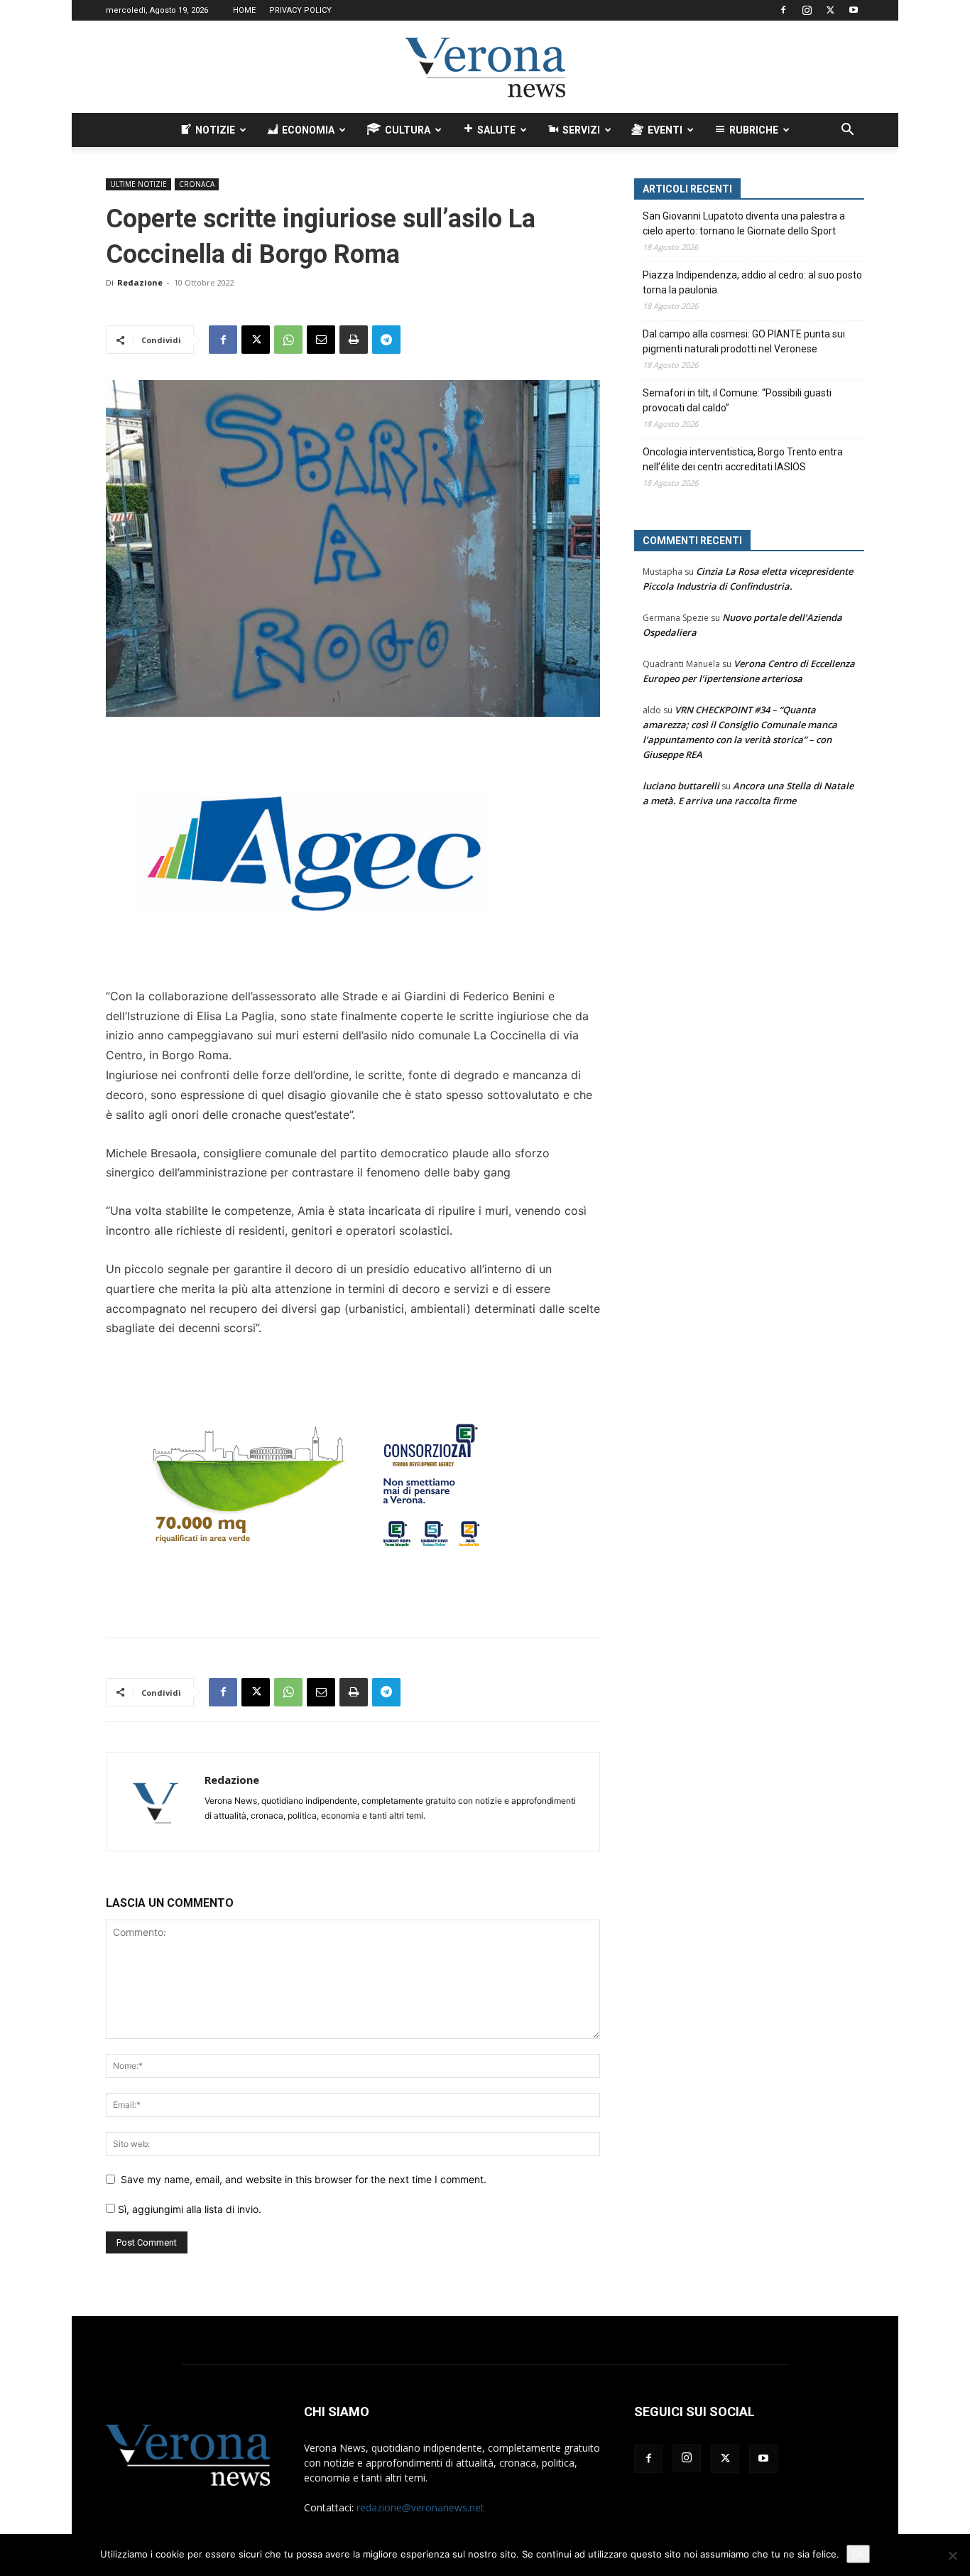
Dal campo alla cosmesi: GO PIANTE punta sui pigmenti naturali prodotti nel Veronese (744, 341)
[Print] (354, 340)
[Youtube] (854, 10)
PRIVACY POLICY (300, 10)
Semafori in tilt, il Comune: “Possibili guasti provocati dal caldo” (737, 400)
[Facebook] (783, 10)
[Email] (321, 340)
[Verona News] (485, 67)
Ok (858, 2554)
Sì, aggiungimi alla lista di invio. (188, 2209)
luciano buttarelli (681, 786)
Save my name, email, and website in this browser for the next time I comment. (304, 2179)
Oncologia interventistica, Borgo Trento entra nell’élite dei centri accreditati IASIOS (743, 459)
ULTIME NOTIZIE (138, 184)
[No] (952, 2555)
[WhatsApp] (288, 340)
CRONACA (197, 184)
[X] (830, 10)
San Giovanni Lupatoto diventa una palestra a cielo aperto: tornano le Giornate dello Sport (744, 223)
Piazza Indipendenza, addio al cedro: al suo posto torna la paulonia (752, 282)
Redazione (140, 282)
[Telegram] (386, 340)
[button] (847, 131)
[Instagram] (807, 10)
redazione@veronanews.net (420, 2507)
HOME (244, 10)
